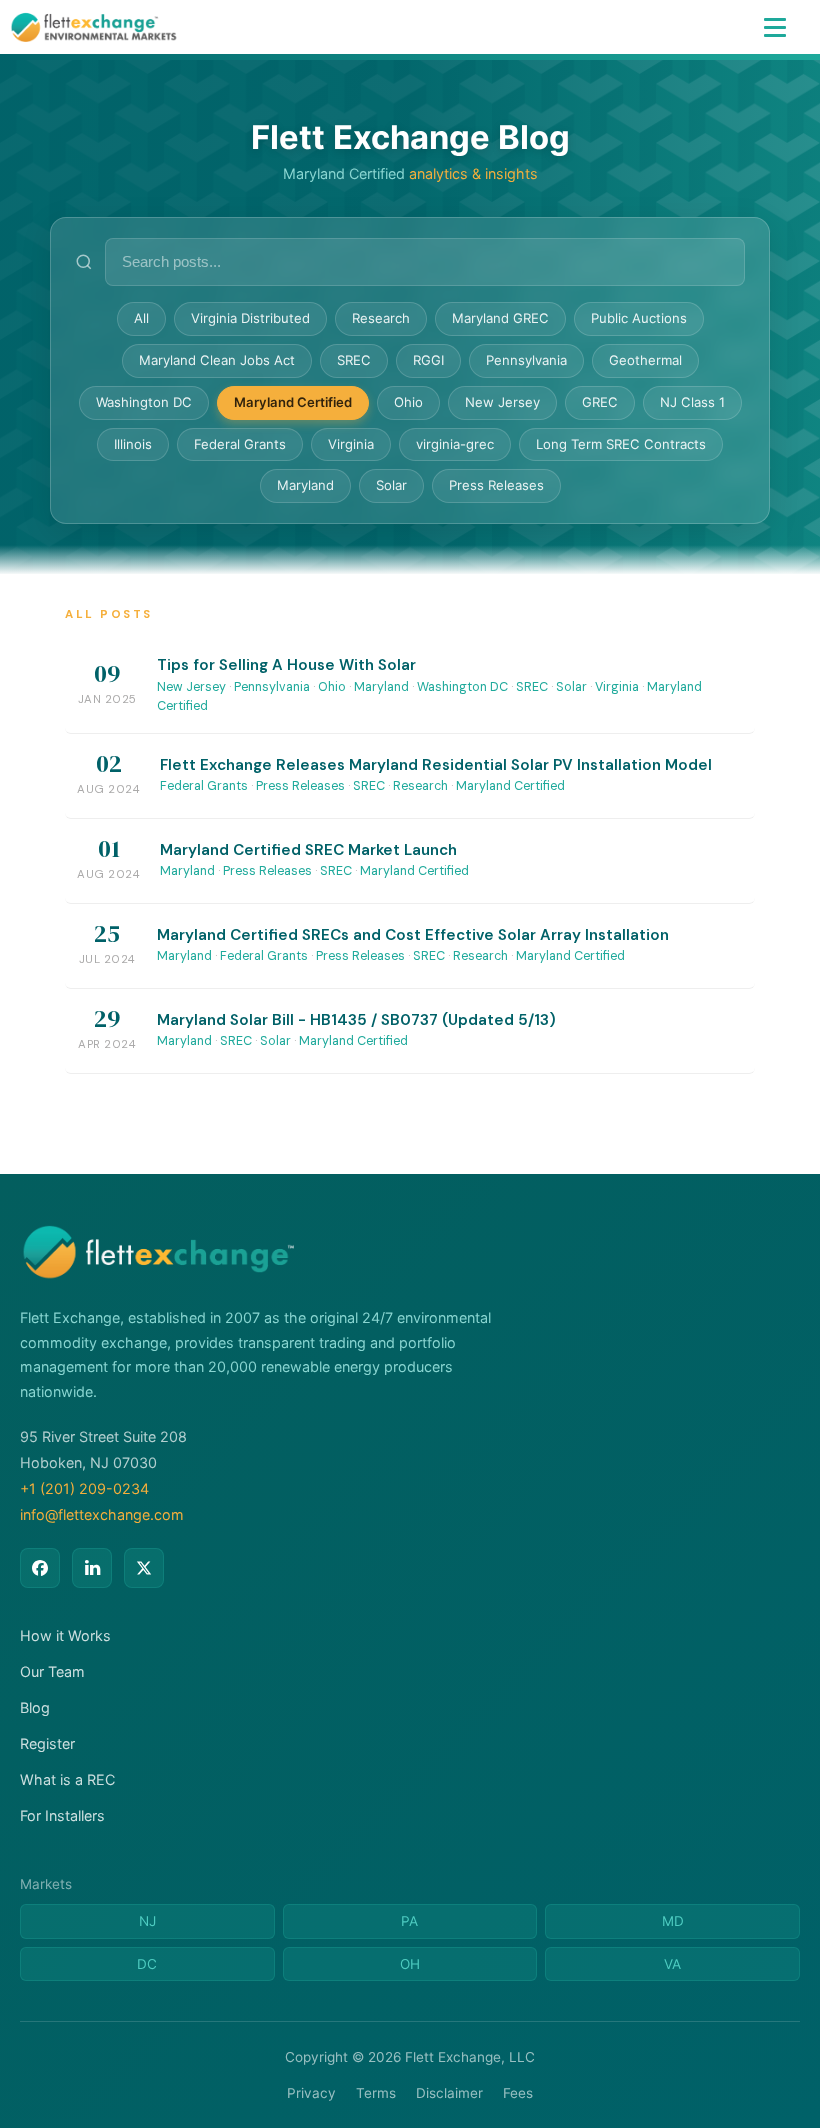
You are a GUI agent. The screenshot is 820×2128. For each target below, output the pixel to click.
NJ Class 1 (692, 402)
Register (47, 1743)
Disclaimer (449, 2093)
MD (673, 1921)
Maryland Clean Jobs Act (217, 360)
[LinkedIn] (92, 1568)
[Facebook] (40, 1568)
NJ (147, 1921)
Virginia (351, 444)
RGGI (428, 360)
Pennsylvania (526, 360)
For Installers (62, 1815)
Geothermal (645, 360)
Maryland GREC (500, 318)
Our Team (52, 1671)
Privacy (311, 2093)
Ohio (408, 402)
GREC (600, 402)
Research (381, 318)
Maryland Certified (293, 402)
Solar (391, 485)
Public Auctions (639, 318)
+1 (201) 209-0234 (84, 1488)
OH (410, 1964)
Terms (376, 2093)
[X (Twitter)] (144, 1568)
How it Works (65, 1635)
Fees (518, 2093)
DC (147, 1964)
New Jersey (502, 402)
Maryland (305, 485)
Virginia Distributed (250, 318)
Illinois (133, 444)
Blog (35, 1707)
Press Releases (496, 485)
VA (672, 1964)
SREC (354, 360)
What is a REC (67, 1779)
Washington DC (144, 402)
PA (409, 1921)
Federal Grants (240, 444)
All (141, 318)
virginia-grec (455, 444)
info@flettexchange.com (102, 1514)
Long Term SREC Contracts (621, 444)
